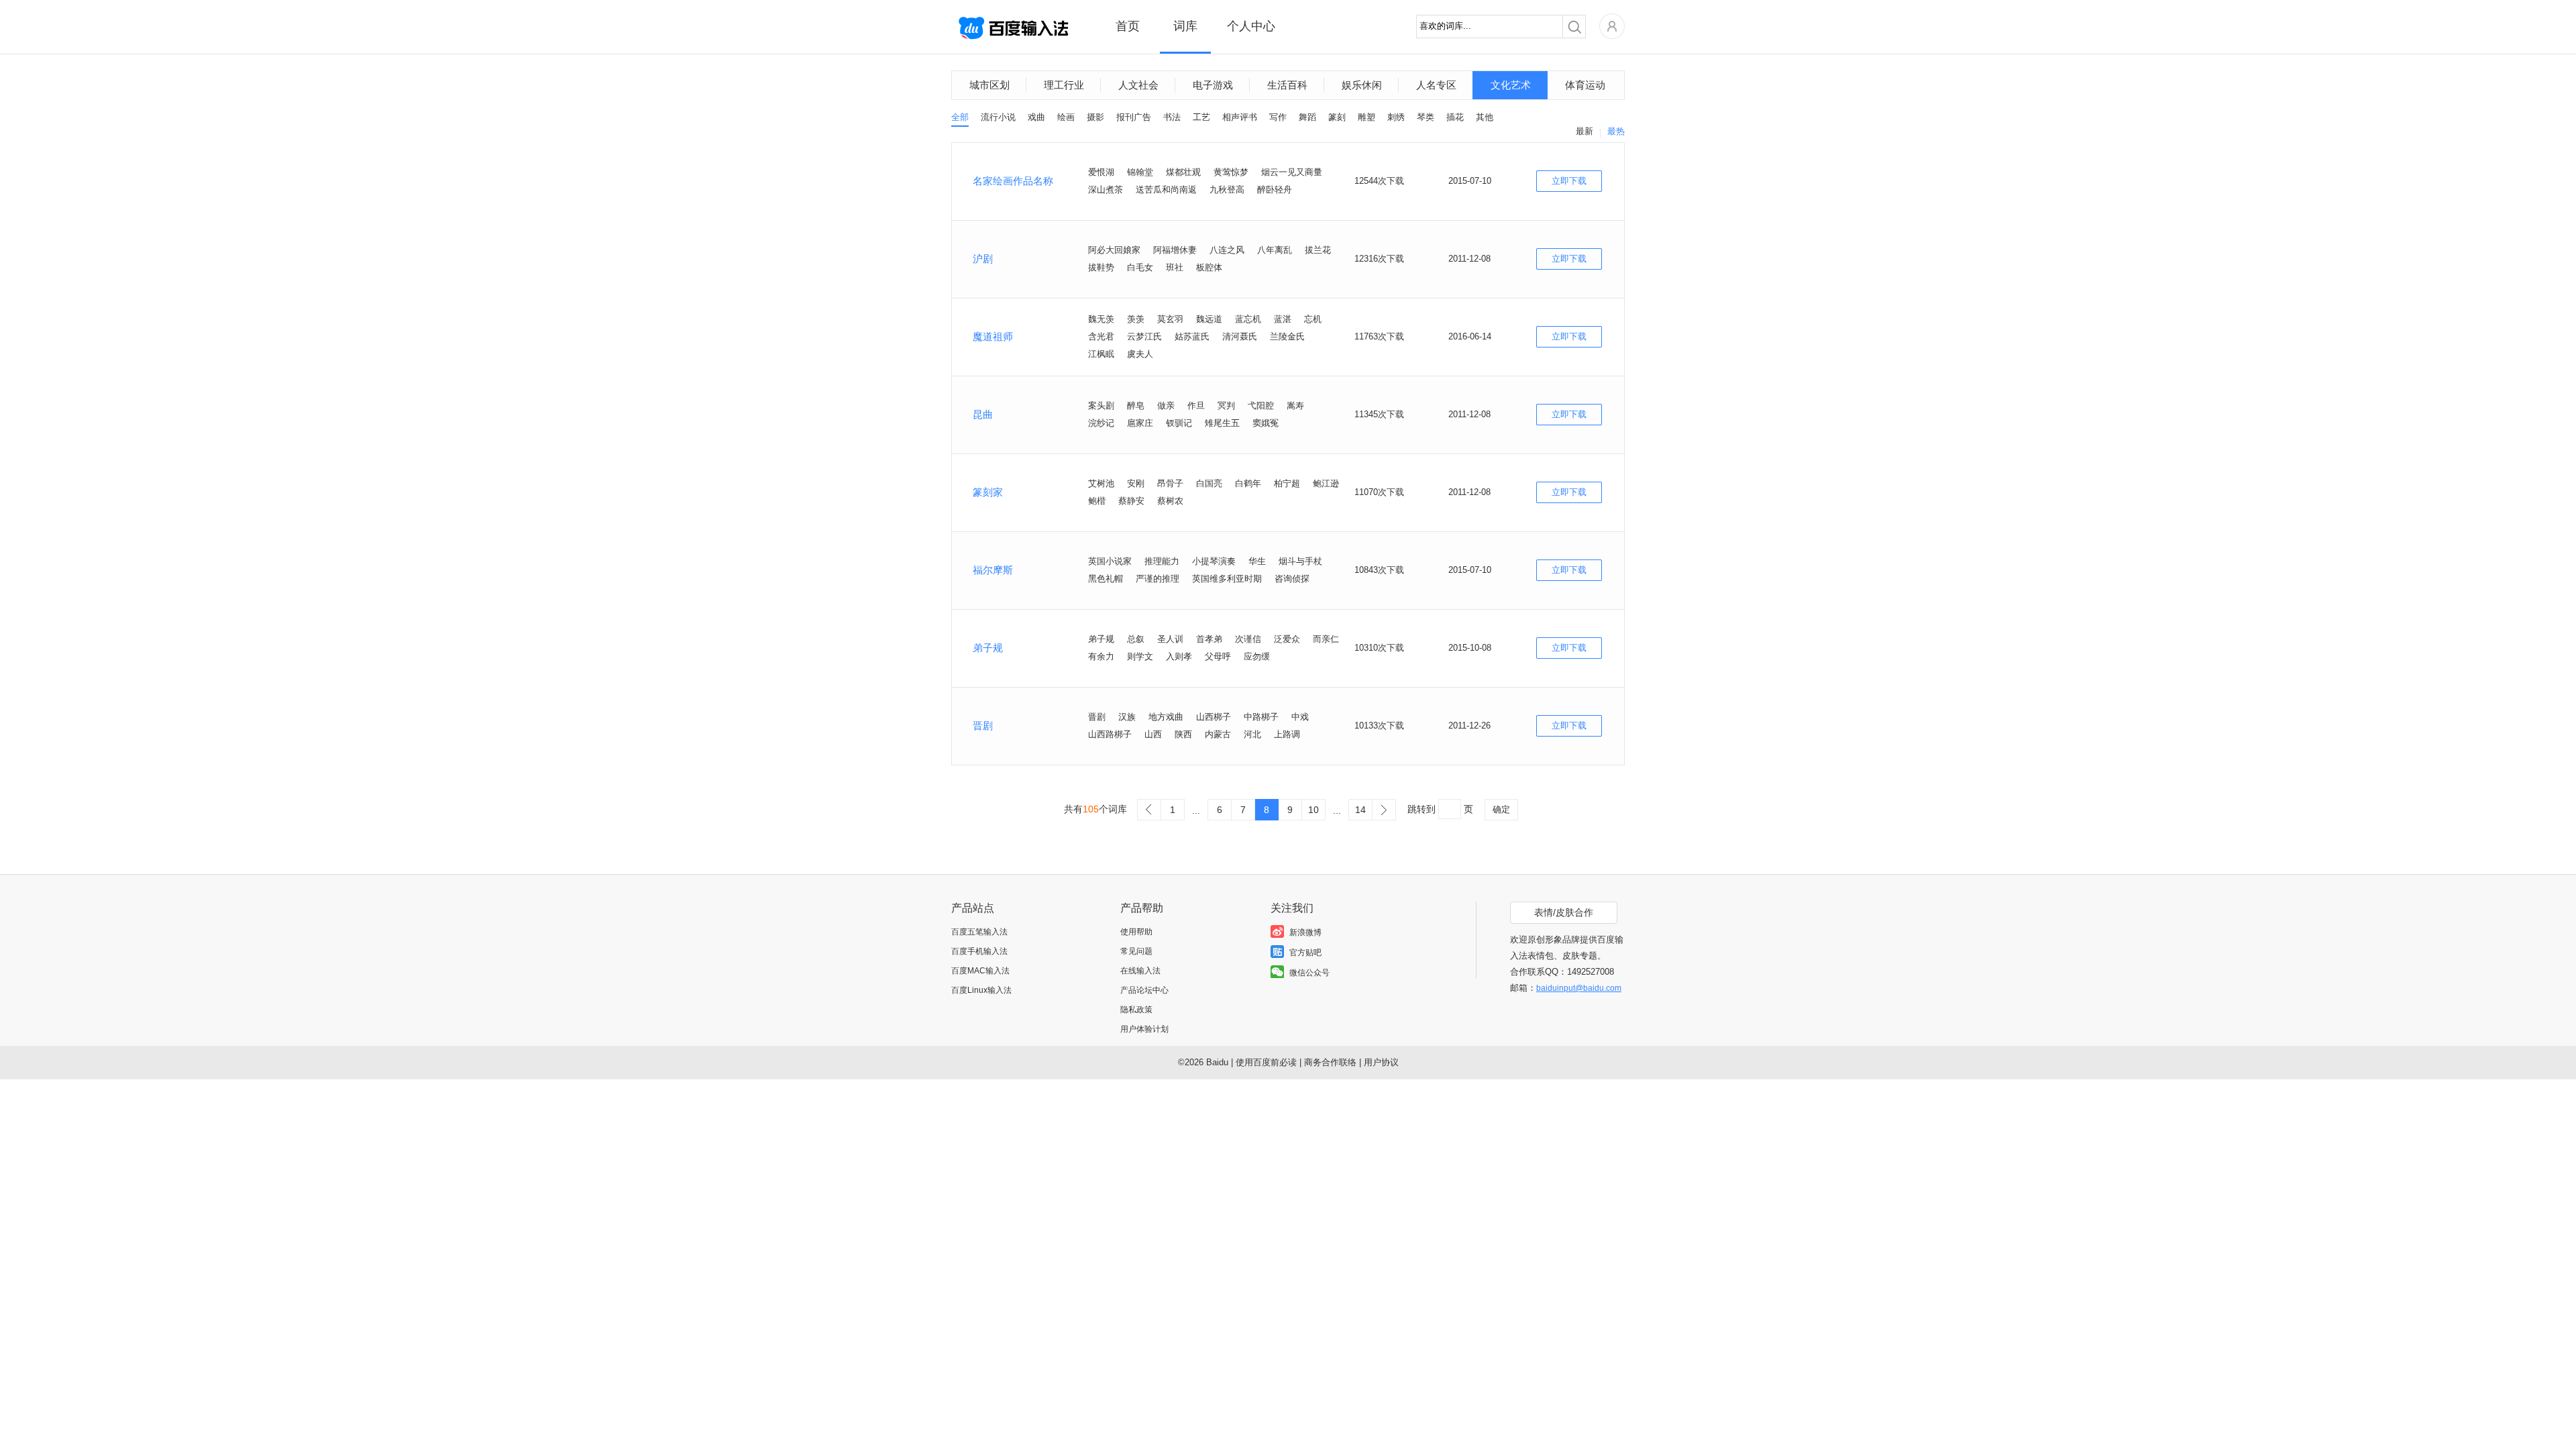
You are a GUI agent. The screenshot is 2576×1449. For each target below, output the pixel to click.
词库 (1185, 26)
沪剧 (983, 259)
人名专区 (1436, 85)
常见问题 (1136, 951)
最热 (1616, 131)
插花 (1455, 117)
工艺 (1201, 117)
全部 (960, 117)
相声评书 (1240, 117)
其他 (1485, 117)
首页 (1128, 26)
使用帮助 (1136, 932)
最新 (1585, 131)
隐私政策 (1136, 1010)
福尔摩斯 (993, 570)
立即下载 (1569, 181)
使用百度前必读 (1266, 1062)
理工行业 (1064, 85)
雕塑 (1366, 117)
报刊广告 (1134, 117)
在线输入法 (1140, 971)
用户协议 (1381, 1062)
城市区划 (989, 85)
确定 (1501, 809)
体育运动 (1585, 85)
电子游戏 (1213, 85)
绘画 (1066, 117)
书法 (1172, 117)
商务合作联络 (1330, 1062)
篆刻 (1337, 117)
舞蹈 (1307, 117)
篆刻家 (988, 492)
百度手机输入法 (979, 951)
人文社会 (1138, 85)
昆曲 (983, 414)
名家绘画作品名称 (1013, 181)
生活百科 (1287, 85)
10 (1313, 810)
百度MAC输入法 (980, 971)
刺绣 (1396, 117)
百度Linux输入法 (981, 990)
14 (1360, 810)
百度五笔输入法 (979, 932)
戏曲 (1036, 117)
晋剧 (983, 726)
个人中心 (1251, 26)
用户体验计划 (1144, 1029)
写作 (1278, 117)
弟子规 (988, 648)
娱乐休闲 (1362, 85)
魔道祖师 (993, 336)
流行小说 (998, 117)
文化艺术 (1511, 85)
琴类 (1426, 117)
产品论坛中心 (1144, 990)
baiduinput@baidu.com (1579, 988)
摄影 (1095, 117)
